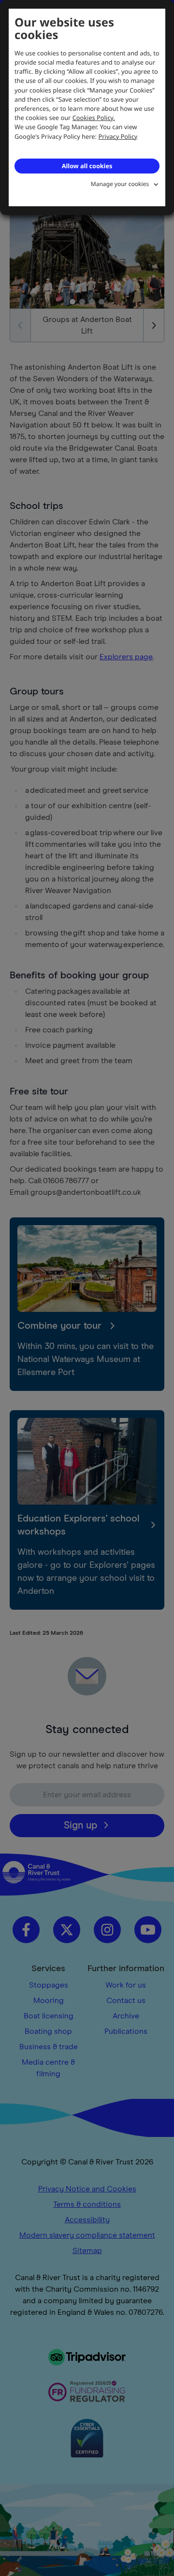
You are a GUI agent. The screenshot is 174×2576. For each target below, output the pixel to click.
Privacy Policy (118, 136)
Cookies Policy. (94, 118)
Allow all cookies (87, 166)
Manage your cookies (120, 184)
